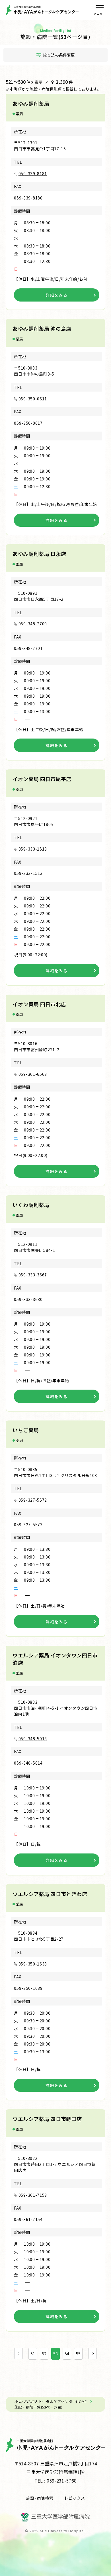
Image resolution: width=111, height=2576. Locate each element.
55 (78, 2354)
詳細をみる (56, 295)
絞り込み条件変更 (59, 55)
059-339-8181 (33, 173)
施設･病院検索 (40, 2498)
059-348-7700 (33, 624)
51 (33, 2354)
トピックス (75, 2498)
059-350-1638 (33, 1964)
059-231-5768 (62, 2481)
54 (67, 2354)
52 (44, 2354)
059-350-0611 (33, 399)
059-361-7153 (33, 2195)
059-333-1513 (33, 849)
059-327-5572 (33, 1500)
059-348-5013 (33, 1739)
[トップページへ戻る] (42, 10)
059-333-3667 (33, 1275)
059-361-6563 (33, 1074)
